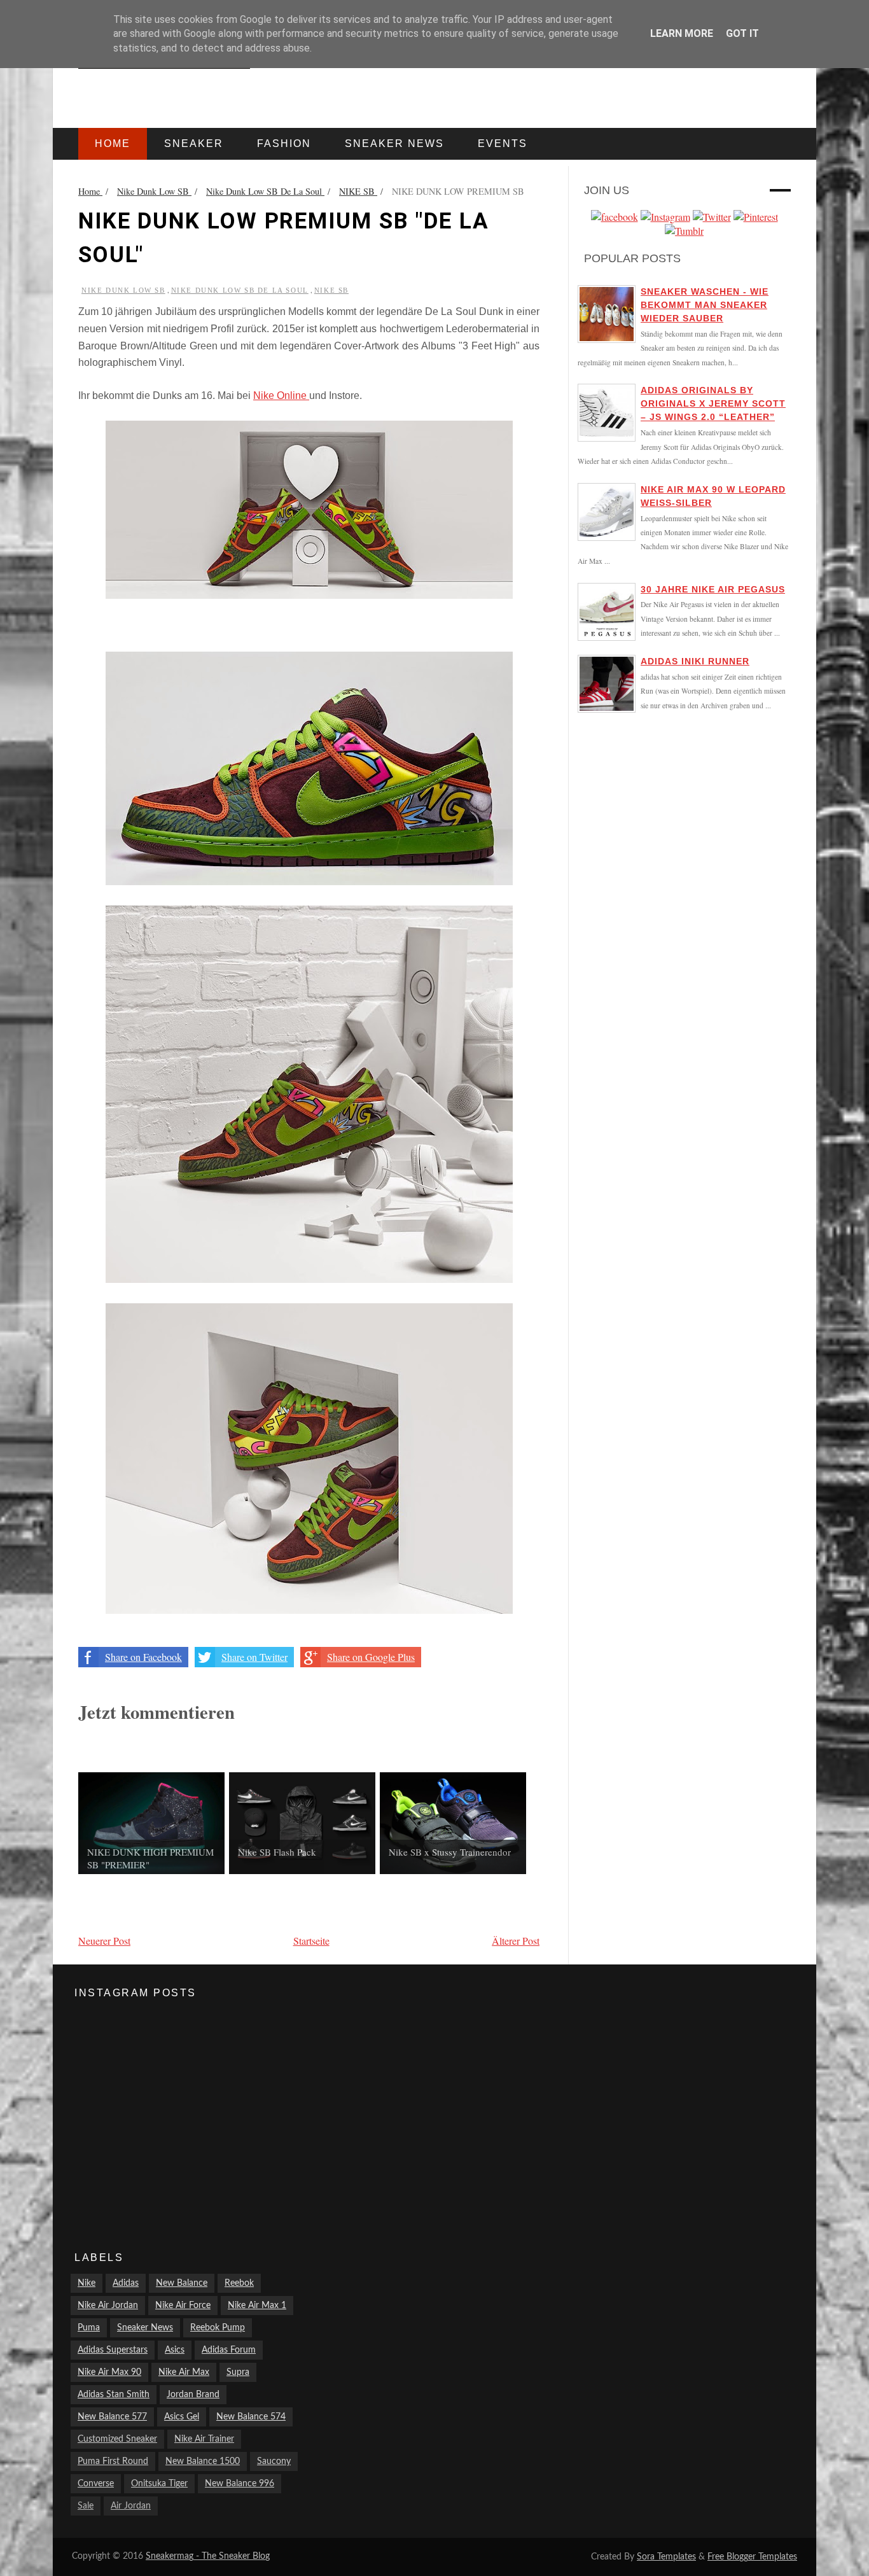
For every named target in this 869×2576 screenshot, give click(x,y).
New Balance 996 (240, 2484)
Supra (238, 2372)
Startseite (311, 1941)
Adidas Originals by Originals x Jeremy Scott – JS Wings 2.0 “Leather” (713, 403)
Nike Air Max (184, 2372)
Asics (175, 2350)
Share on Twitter (254, 1657)
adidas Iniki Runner (695, 661)
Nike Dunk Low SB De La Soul (240, 290)
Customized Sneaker (117, 2439)
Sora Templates (666, 2557)
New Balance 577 (112, 2417)
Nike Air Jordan (108, 2306)
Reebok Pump (218, 2328)
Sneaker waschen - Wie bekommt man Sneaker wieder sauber (705, 305)
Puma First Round (113, 2461)
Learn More (682, 33)
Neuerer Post (104, 1941)
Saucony (274, 2461)
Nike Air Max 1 (257, 2306)
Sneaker (194, 143)
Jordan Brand (193, 2395)
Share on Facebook (143, 1657)
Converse (96, 2484)
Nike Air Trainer (204, 2439)
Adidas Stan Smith (114, 2395)
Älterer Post (516, 1941)
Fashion (284, 143)
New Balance (182, 2283)
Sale (86, 2506)
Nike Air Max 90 (109, 2372)
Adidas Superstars (113, 2350)
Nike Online (281, 395)
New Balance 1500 (203, 2461)
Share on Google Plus (371, 1657)
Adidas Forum (229, 2350)
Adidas (126, 2283)
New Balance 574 (251, 2417)
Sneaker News (145, 2328)
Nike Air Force (183, 2306)
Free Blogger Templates (752, 2557)
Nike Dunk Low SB (123, 290)
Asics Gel (182, 2417)
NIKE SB (331, 290)
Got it (742, 33)
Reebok (239, 2283)
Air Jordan (131, 2506)
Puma (89, 2328)
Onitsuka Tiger (159, 2484)
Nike (87, 2283)
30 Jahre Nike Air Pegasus (713, 589)
